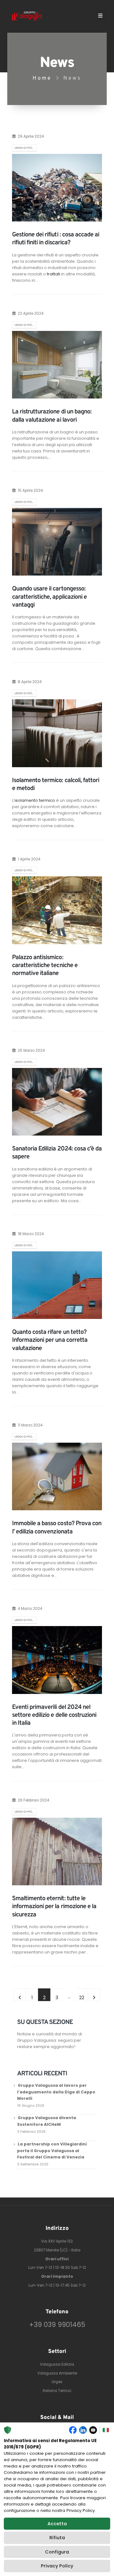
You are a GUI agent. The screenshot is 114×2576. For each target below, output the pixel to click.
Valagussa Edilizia (57, 2364)
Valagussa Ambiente (57, 2373)
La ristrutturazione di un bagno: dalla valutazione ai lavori (52, 416)
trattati (54, 274)
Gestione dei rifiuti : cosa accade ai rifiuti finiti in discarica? (56, 239)
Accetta (57, 2524)
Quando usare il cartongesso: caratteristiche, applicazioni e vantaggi (49, 597)
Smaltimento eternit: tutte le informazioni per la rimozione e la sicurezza (54, 1907)
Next (94, 1995)
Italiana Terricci (57, 2391)
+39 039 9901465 (57, 2325)
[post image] (57, 188)
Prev (20, 1995)
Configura (57, 2552)
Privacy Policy (57, 2566)
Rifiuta (57, 2538)
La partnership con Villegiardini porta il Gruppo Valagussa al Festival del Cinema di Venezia (52, 2151)
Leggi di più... (24, 148)
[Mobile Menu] (100, 16)
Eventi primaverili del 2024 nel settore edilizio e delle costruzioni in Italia (54, 1715)
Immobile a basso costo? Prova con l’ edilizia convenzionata (57, 1528)
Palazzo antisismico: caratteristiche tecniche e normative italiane (45, 966)
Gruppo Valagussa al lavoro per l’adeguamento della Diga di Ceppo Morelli (56, 2092)
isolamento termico (35, 800)
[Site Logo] (27, 16)
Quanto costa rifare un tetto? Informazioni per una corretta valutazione (50, 1340)
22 (82, 1997)
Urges (57, 2382)
